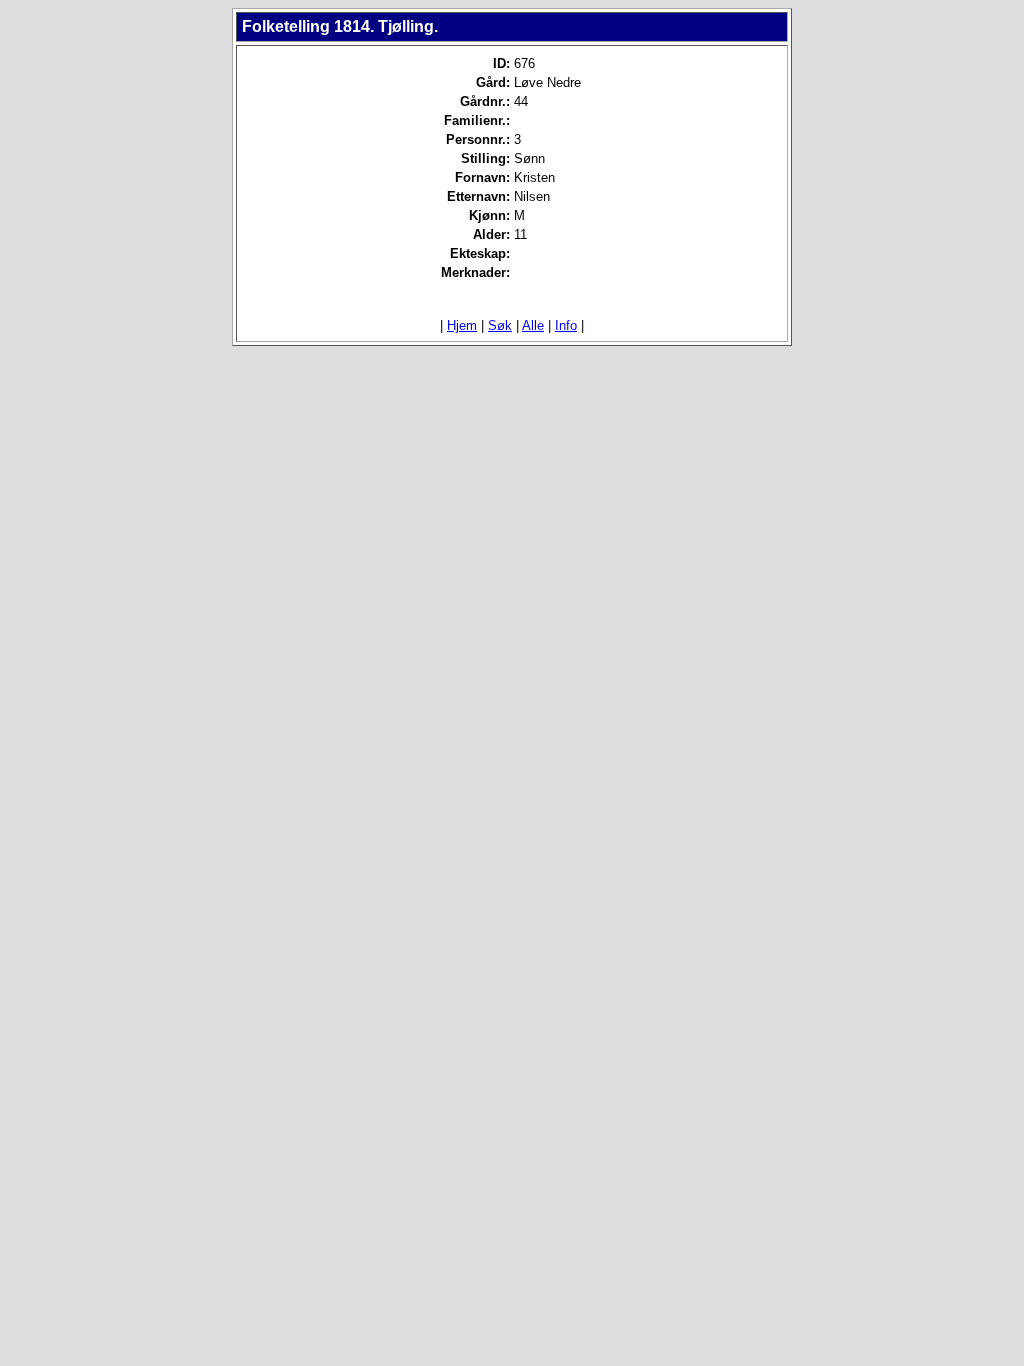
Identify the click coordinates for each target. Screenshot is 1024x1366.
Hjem (462, 325)
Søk (500, 325)
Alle (533, 325)
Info (566, 325)
